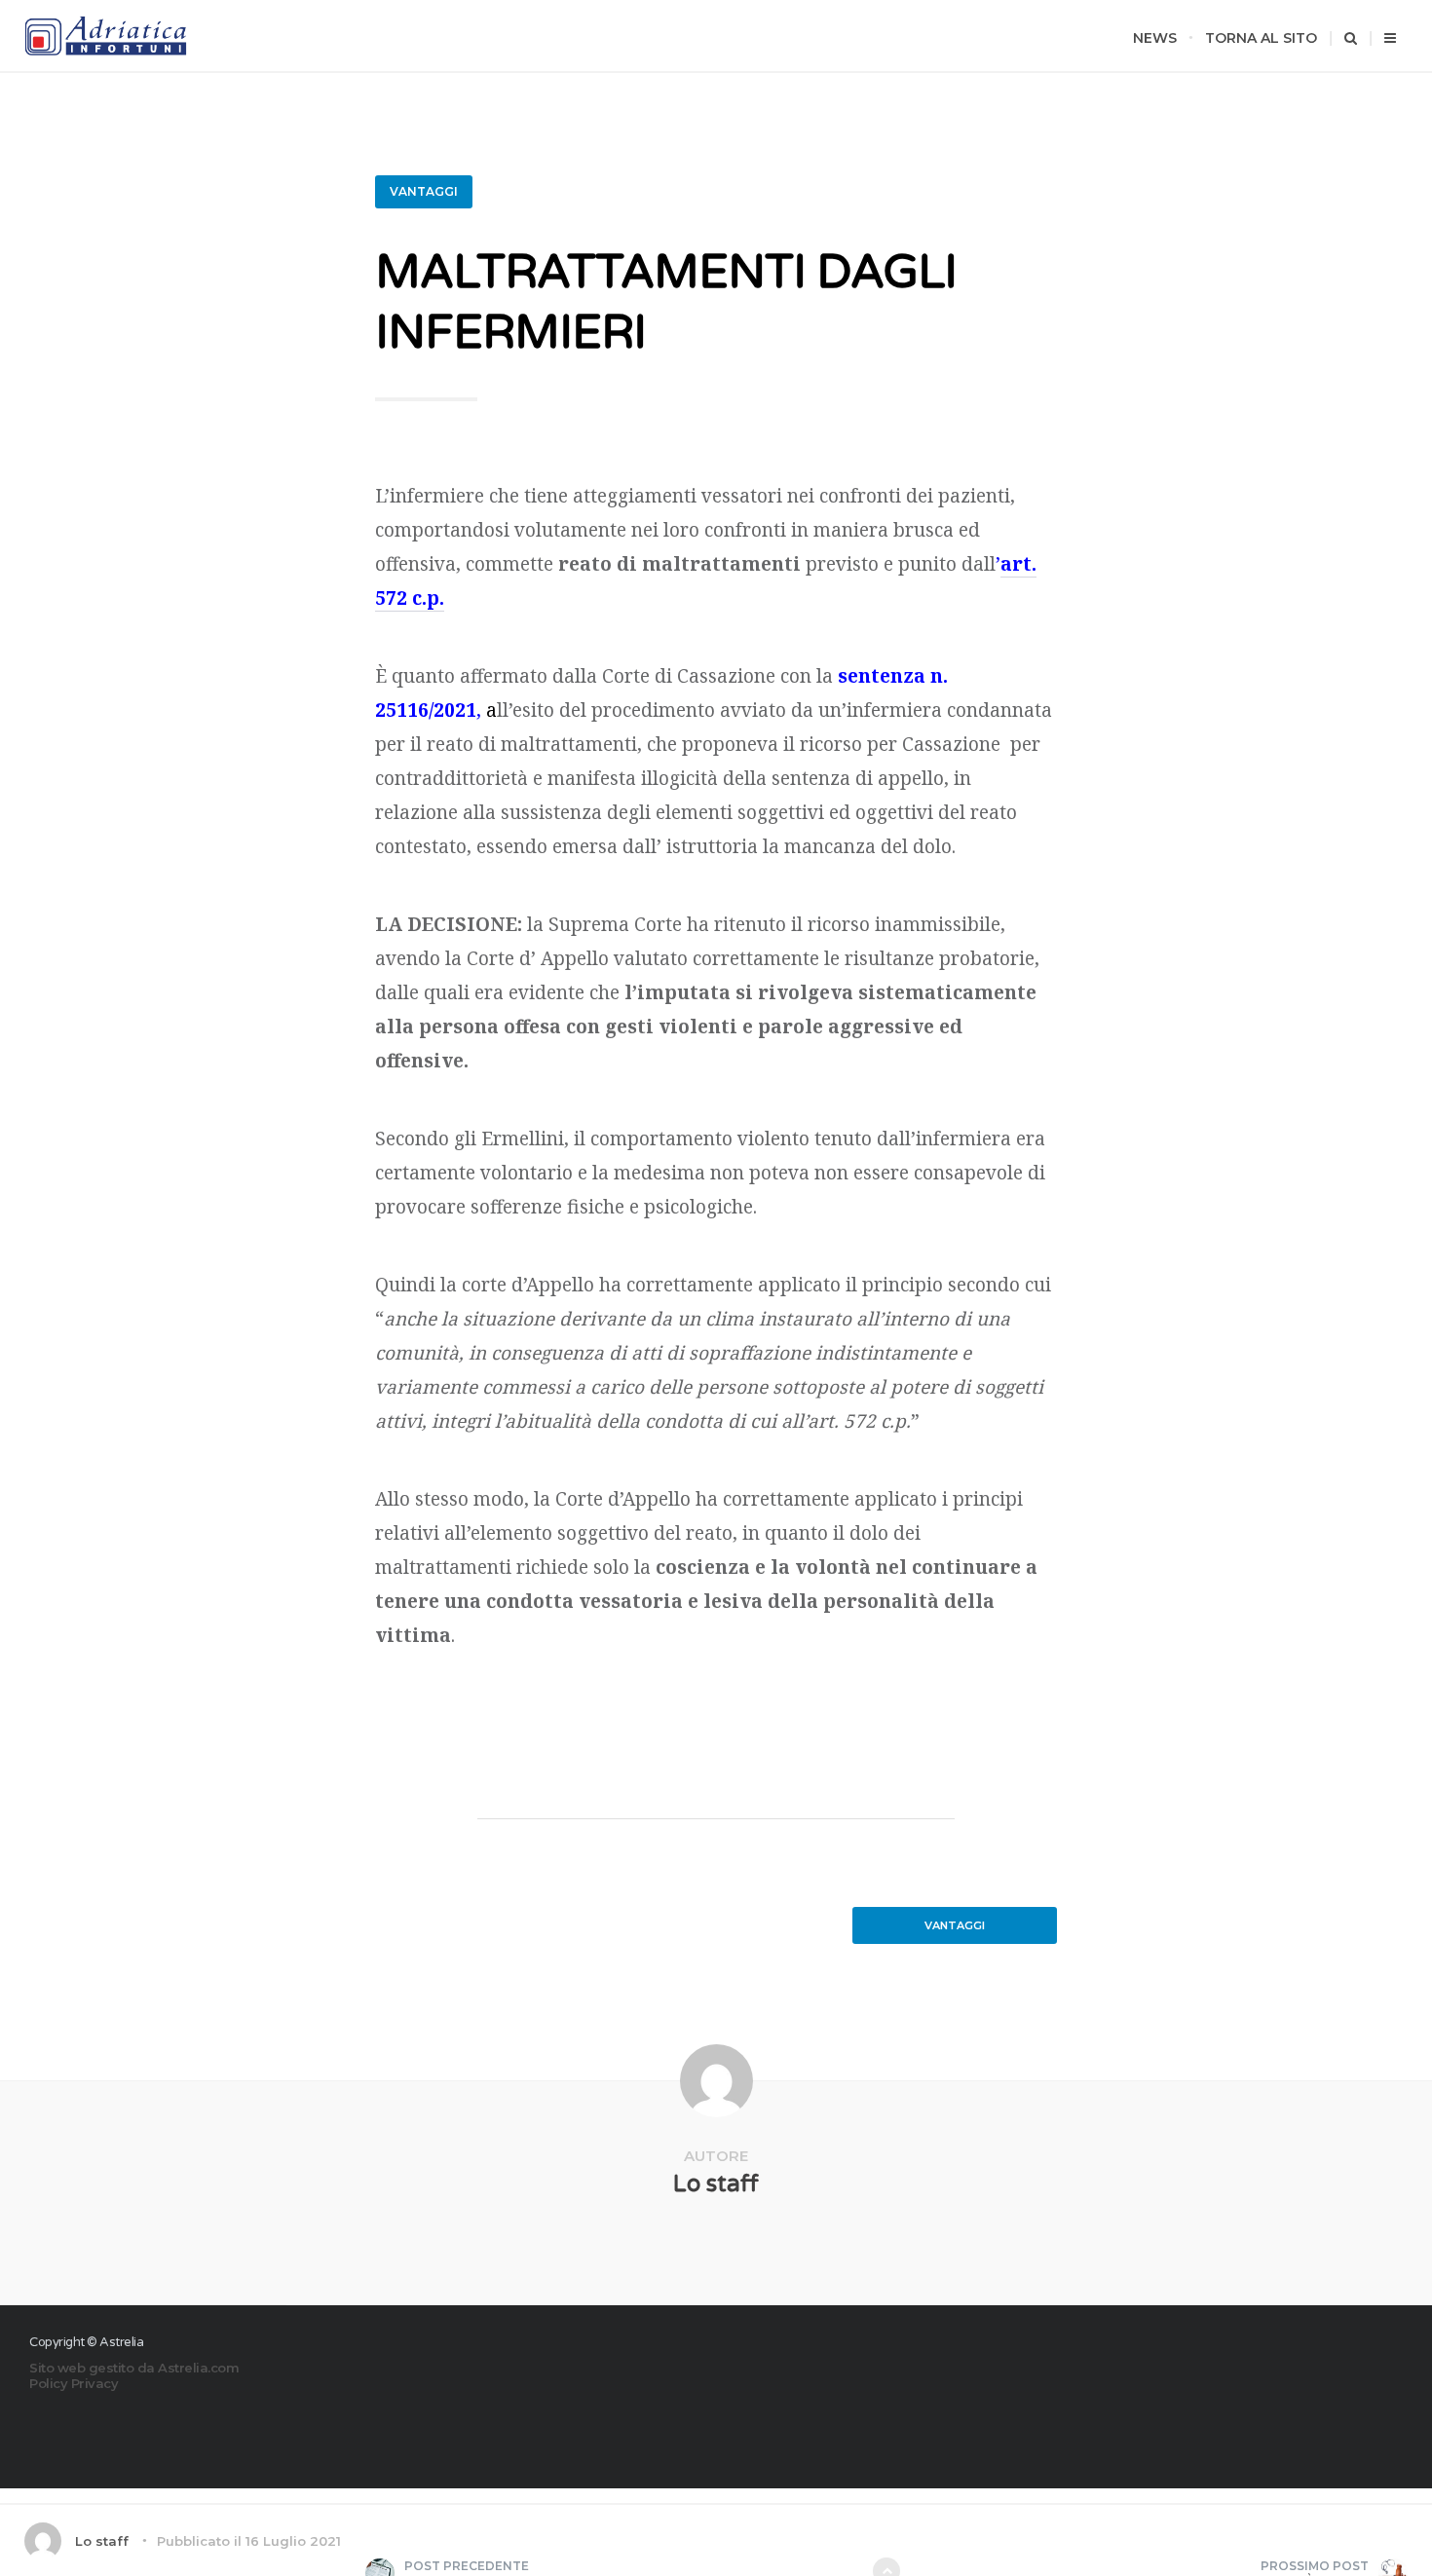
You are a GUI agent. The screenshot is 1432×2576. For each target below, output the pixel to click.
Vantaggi (424, 191)
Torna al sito (1261, 38)
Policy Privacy (74, 2383)
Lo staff (716, 2184)
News (1155, 38)
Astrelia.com (198, 2368)
